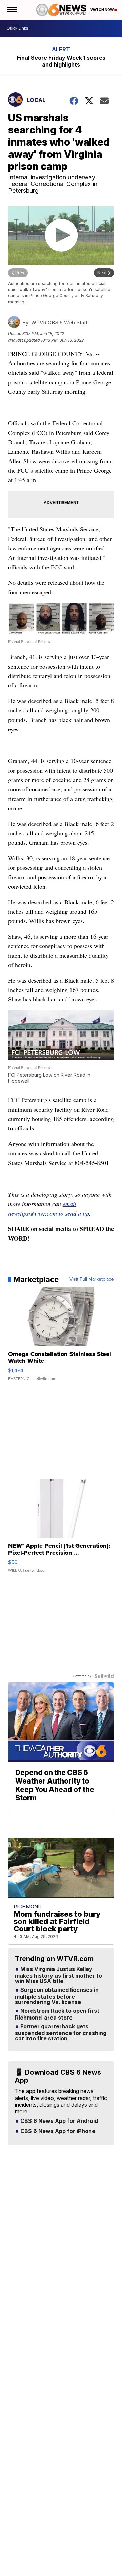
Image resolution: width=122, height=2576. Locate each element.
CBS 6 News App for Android (58, 2121)
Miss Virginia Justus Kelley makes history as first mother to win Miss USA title (58, 1975)
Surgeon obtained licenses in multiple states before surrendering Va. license (57, 1996)
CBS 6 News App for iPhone (57, 2131)
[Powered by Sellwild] (104, 1676)
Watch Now (102, 10)
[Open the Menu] (11, 10)
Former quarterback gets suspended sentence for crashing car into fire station (61, 2033)
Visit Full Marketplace (92, 1279)
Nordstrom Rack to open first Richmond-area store (57, 2014)
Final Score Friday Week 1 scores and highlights (61, 61)
